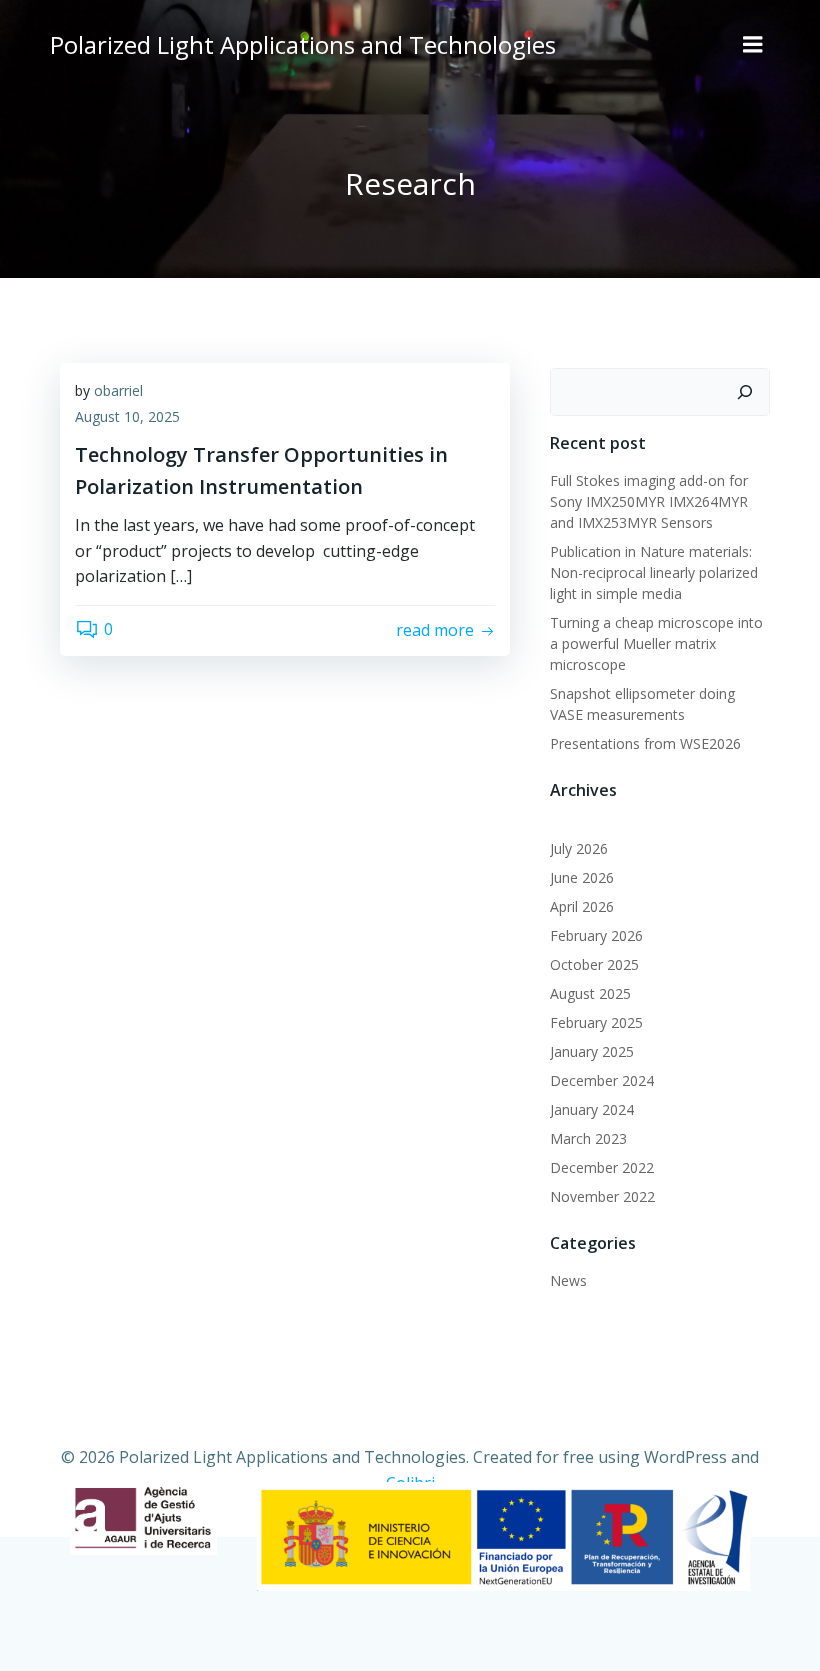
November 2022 (602, 1196)
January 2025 (592, 1051)
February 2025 (596, 1022)
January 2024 (592, 1109)
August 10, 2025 (127, 416)
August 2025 (590, 993)
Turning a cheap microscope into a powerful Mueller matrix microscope (656, 643)
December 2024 (602, 1080)
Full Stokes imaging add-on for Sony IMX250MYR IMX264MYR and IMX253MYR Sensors (649, 501)
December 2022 (602, 1167)
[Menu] (753, 45)
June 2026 (582, 877)
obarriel (118, 390)
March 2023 (588, 1138)
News (568, 1280)
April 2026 (582, 906)
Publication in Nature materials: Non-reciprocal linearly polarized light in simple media (654, 572)
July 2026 (579, 848)
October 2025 (594, 964)
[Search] (745, 392)
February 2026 (596, 935)
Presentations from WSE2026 (645, 743)
